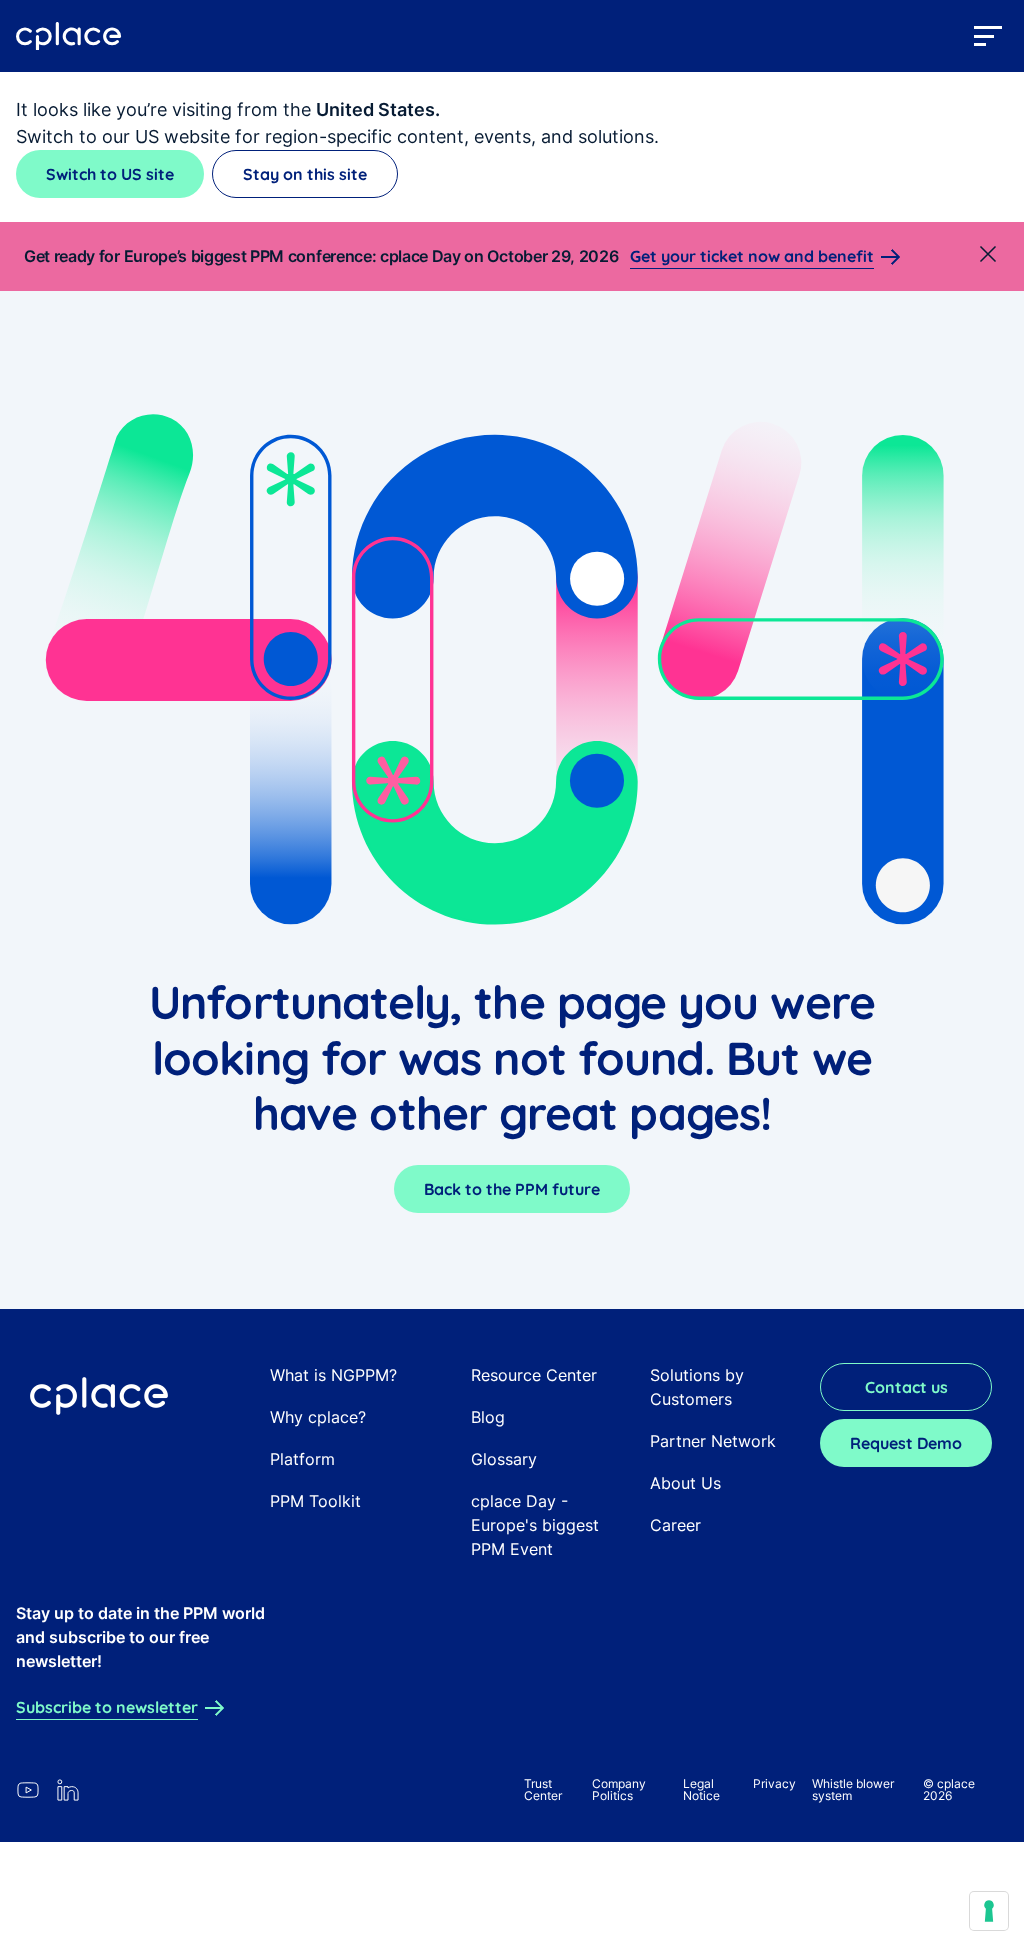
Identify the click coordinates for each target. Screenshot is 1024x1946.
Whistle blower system (853, 1789)
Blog (488, 1417)
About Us (685, 1483)
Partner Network (713, 1441)
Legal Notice (701, 1789)
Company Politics (619, 1789)
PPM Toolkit (315, 1501)
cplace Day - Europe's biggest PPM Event (535, 1525)
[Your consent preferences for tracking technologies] (989, 1911)
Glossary (504, 1459)
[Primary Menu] (988, 36)
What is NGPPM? (333, 1375)
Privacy (774, 1783)
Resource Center (534, 1375)
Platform (302, 1459)
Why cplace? (318, 1417)
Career (675, 1525)
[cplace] (69, 36)
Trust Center (543, 1789)
